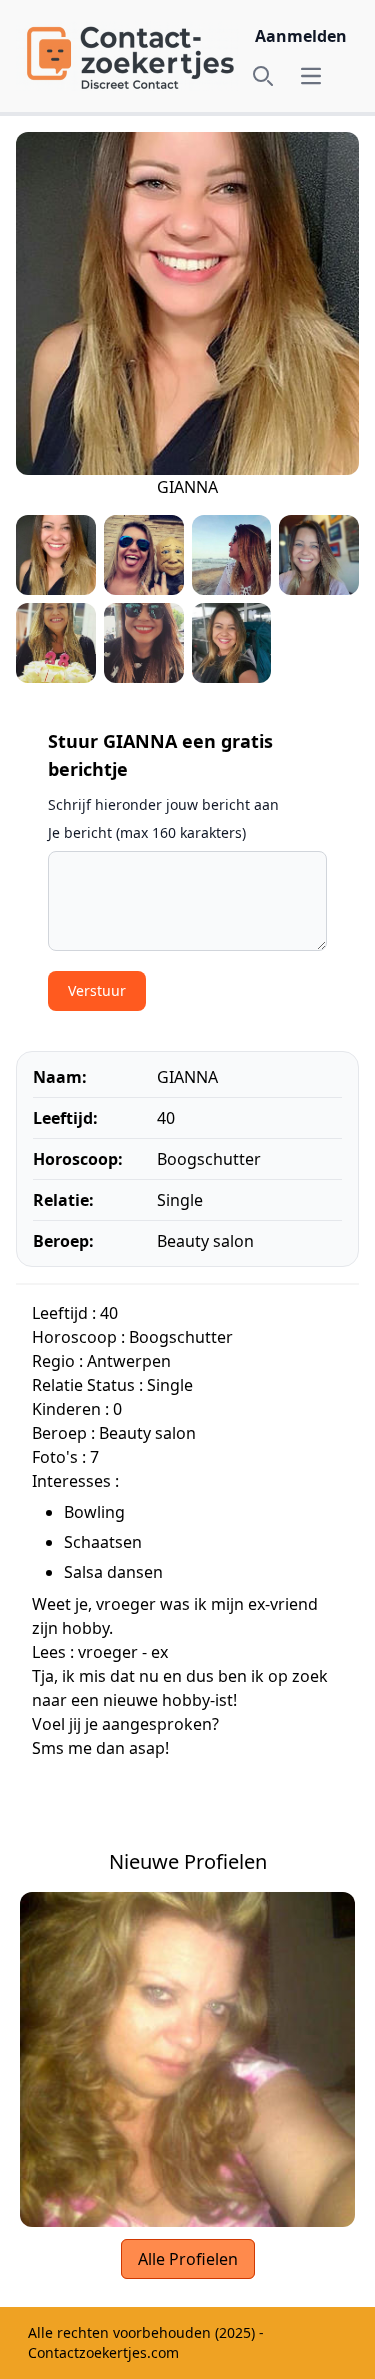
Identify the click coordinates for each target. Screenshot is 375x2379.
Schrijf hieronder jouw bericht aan (163, 804)
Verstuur (97, 990)
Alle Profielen (188, 2259)
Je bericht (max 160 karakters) (147, 832)
